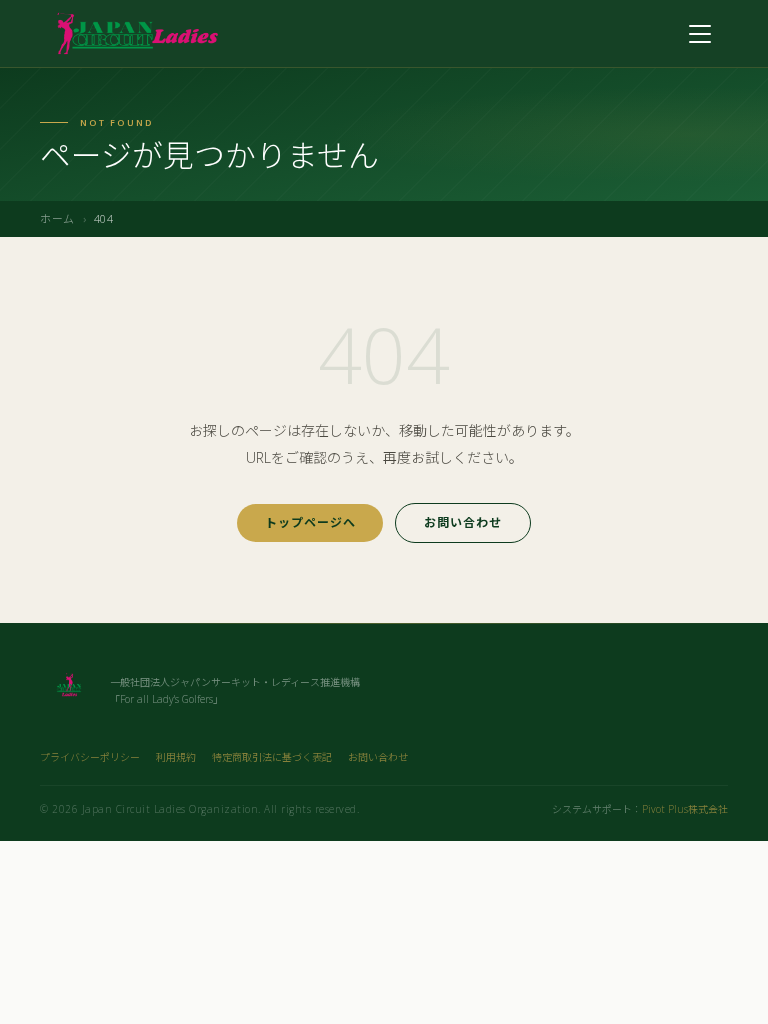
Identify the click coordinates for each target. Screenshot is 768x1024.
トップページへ (310, 522)
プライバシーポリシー (90, 757)
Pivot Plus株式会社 (685, 809)
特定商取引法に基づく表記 (272, 757)
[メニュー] (700, 34)
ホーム (57, 218)
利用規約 (176, 757)
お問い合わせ (463, 522)
